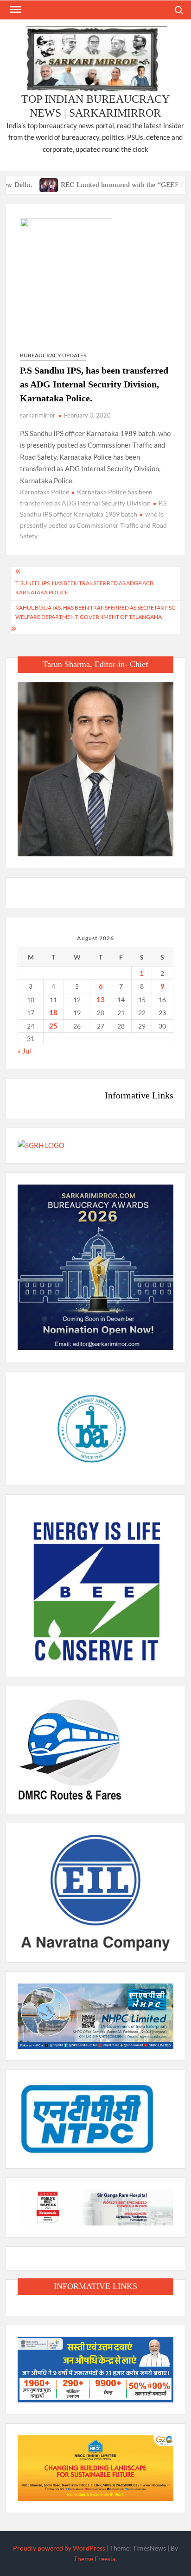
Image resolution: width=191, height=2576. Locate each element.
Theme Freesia (95, 2559)
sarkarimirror (38, 415)
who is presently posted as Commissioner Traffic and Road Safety (93, 525)
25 (53, 1026)
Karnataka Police (45, 492)
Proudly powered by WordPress (59, 2548)
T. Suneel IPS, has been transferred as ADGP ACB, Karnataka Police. (85, 588)
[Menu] (15, 10)
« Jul (24, 1051)
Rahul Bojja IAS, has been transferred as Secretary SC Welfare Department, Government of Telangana (95, 612)
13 (101, 999)
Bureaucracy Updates (53, 355)
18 (53, 1012)
